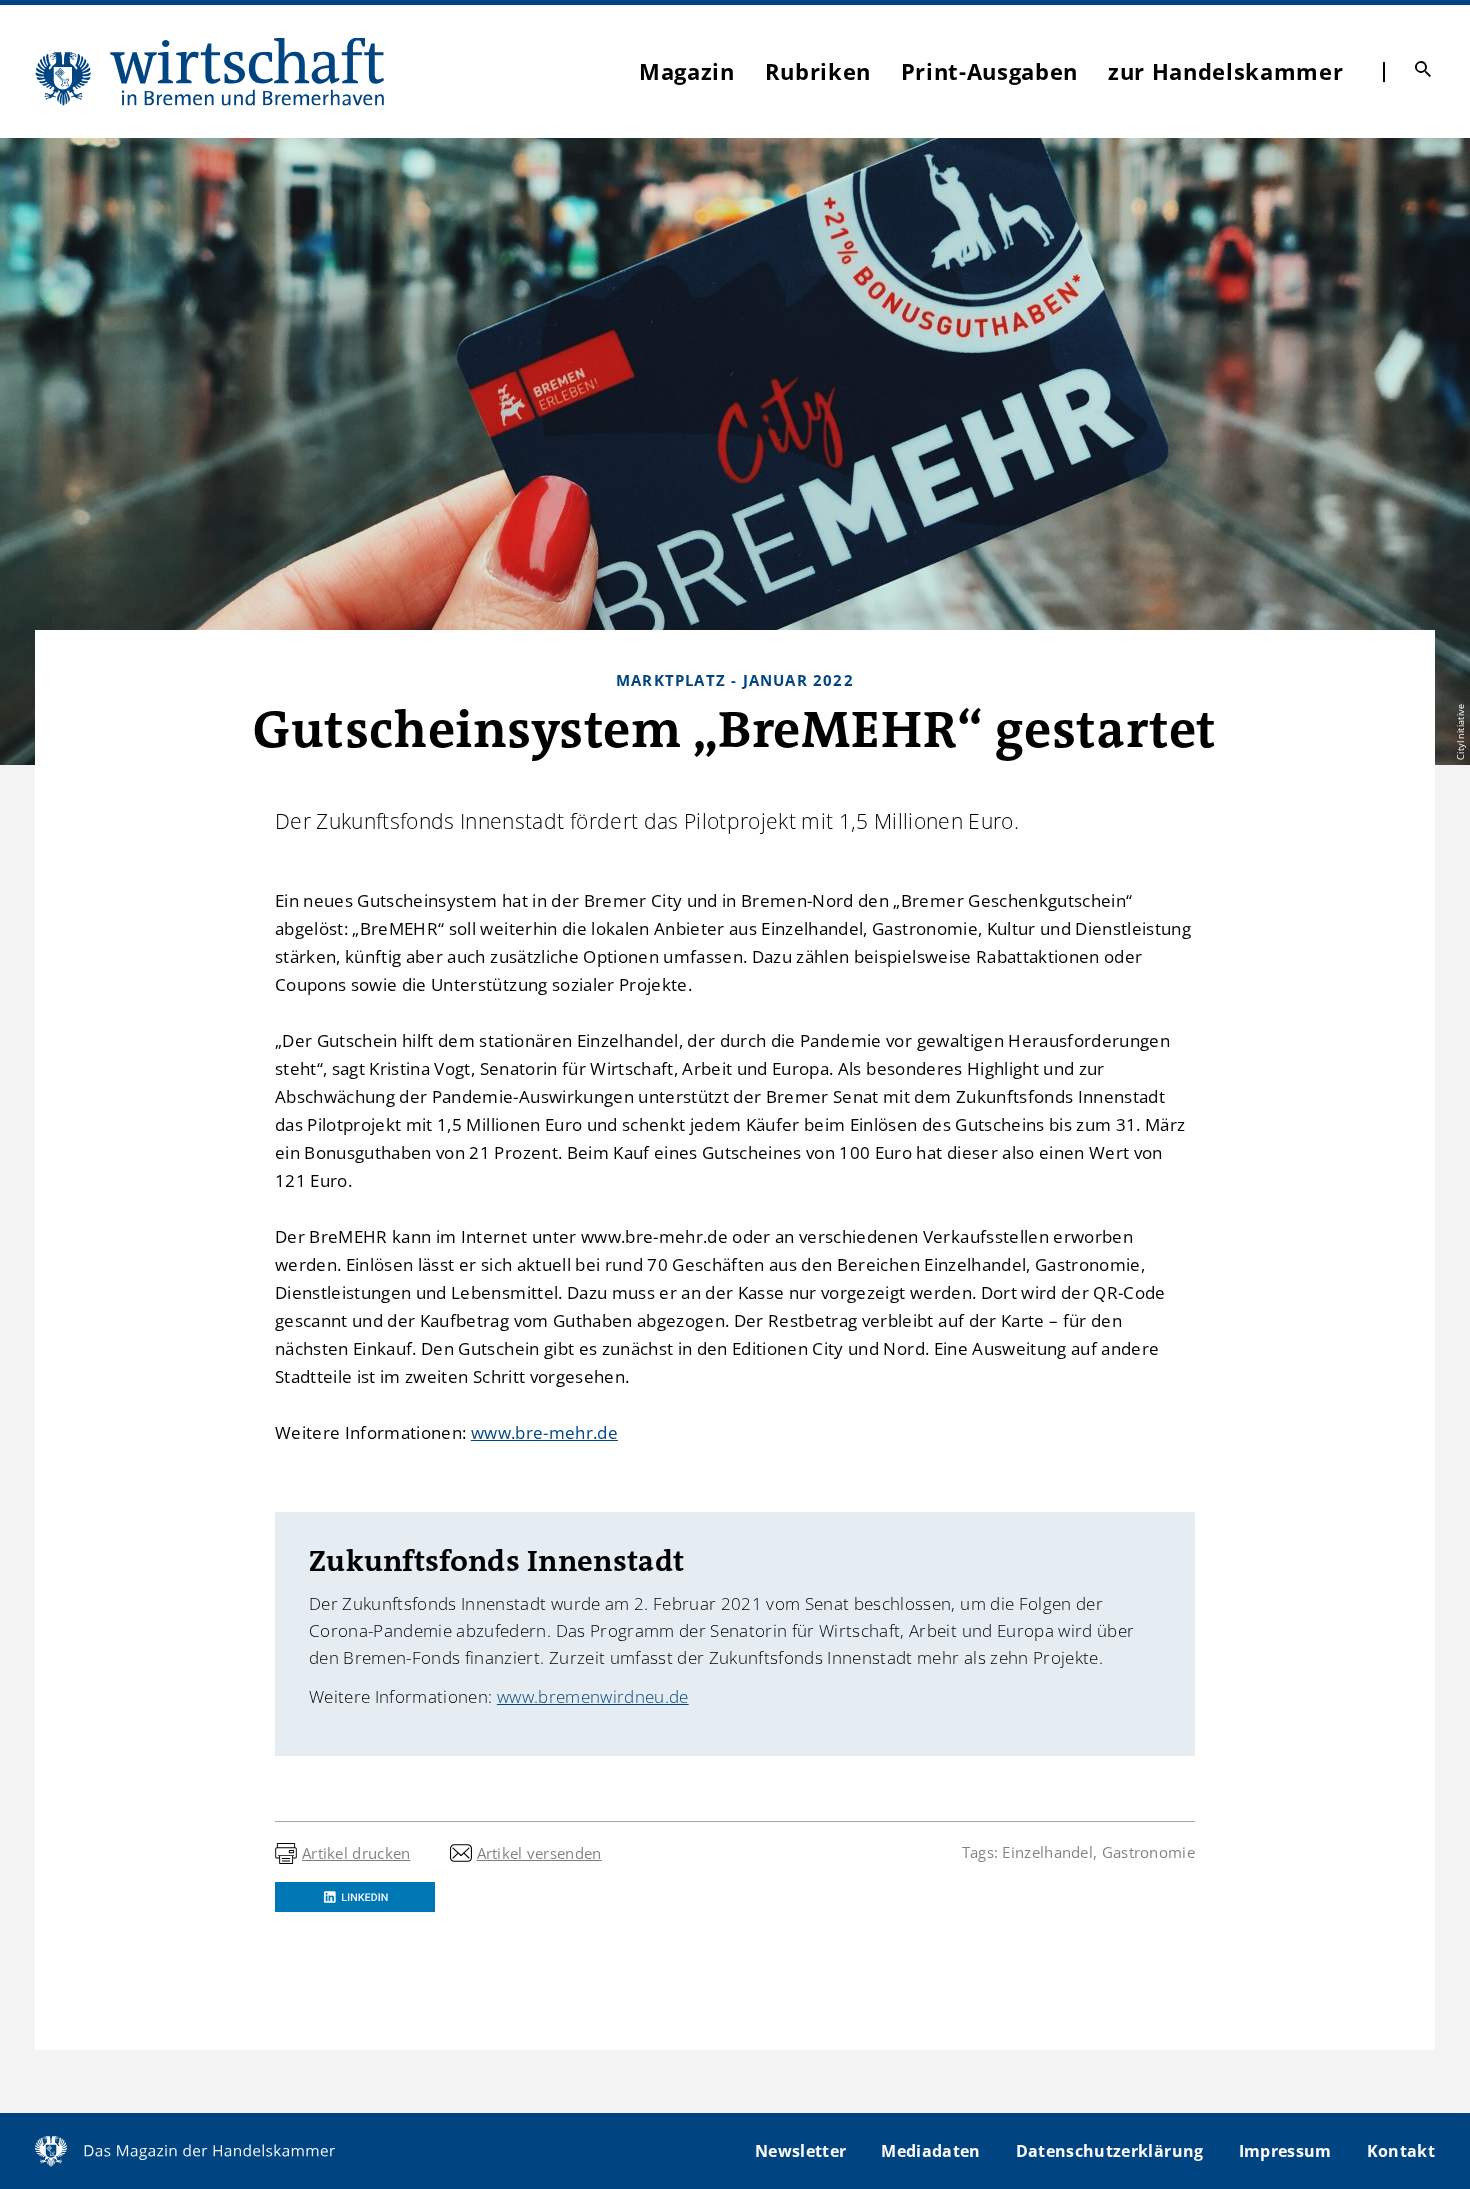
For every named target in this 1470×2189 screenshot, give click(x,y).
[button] (355, 1897)
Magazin (687, 71)
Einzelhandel (1047, 1852)
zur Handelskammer (1225, 71)
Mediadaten (930, 2151)
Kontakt (1401, 2151)
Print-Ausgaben (989, 71)
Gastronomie (1148, 1852)
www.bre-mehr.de (544, 1432)
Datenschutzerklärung (1110, 2151)
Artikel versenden (539, 1853)
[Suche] (1423, 69)
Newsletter (800, 2151)
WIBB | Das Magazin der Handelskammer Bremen (211, 71)
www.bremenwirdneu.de (593, 1696)
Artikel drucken (356, 1853)
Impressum (1285, 2151)
